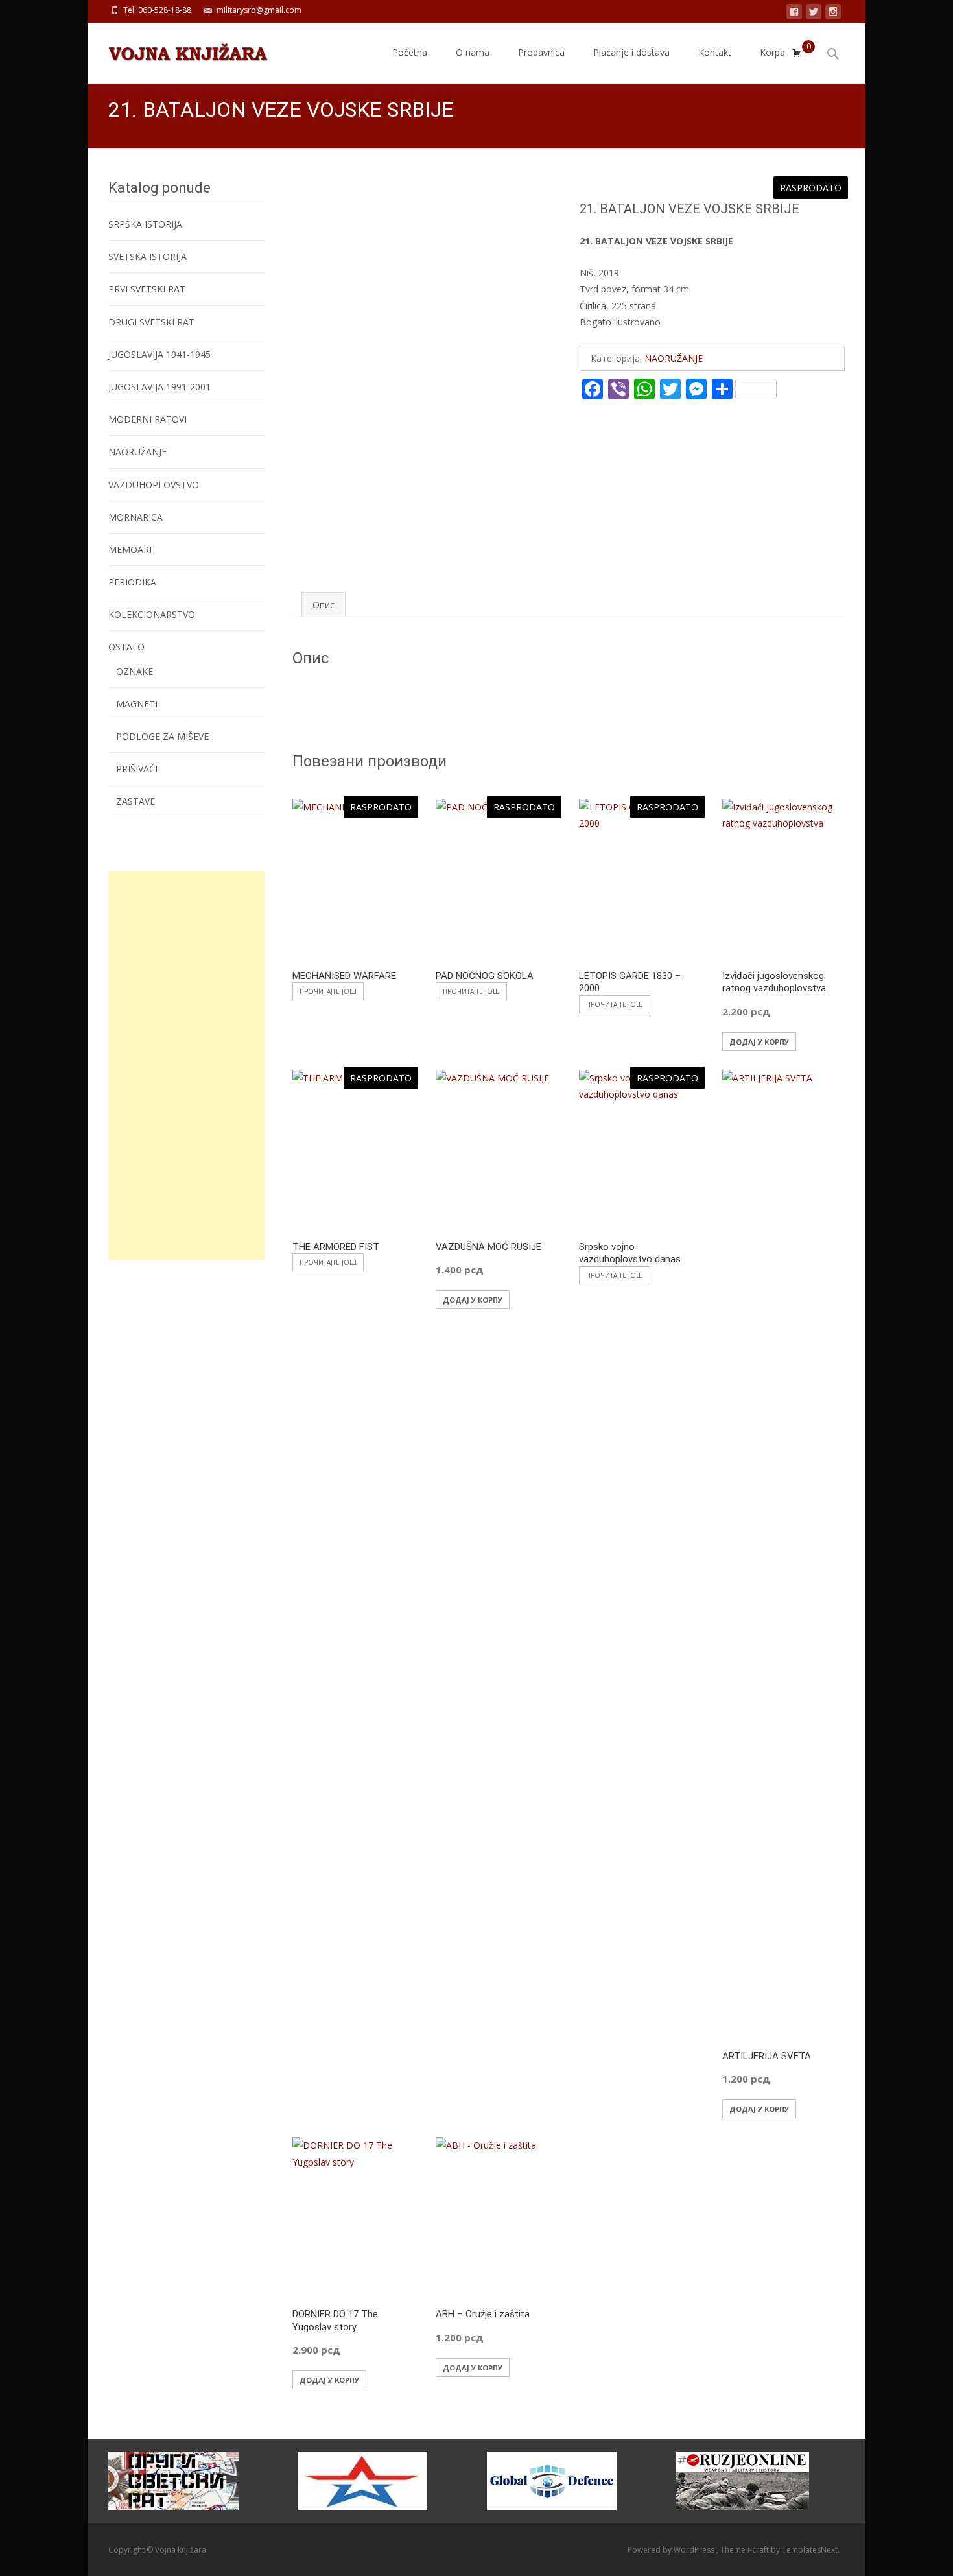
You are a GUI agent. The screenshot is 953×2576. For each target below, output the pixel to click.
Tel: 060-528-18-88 (157, 10)
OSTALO (126, 647)
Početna (410, 52)
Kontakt (715, 52)
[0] (797, 53)
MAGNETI (137, 704)
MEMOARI (130, 549)
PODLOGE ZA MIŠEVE (162, 736)
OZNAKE (135, 671)
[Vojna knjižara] (178, 49)
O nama (473, 52)
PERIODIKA (132, 582)
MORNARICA (135, 517)
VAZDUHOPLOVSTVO (154, 485)
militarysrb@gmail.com (259, 10)
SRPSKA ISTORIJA (145, 224)
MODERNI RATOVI (147, 419)
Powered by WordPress (672, 2550)
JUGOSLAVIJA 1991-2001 (159, 387)
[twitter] (814, 14)
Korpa (772, 52)
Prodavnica (541, 52)
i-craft (759, 2550)
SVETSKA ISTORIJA (147, 256)
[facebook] (794, 14)
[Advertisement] (186, 1066)
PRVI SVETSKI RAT (147, 289)
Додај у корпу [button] (759, 1042)
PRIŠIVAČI (137, 769)
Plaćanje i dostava (631, 52)
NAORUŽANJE (674, 358)
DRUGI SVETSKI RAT (151, 322)
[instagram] (833, 14)
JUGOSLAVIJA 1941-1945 (159, 354)
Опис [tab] (324, 605)
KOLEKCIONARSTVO (152, 614)
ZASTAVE (135, 801)
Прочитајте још (328, 991)
